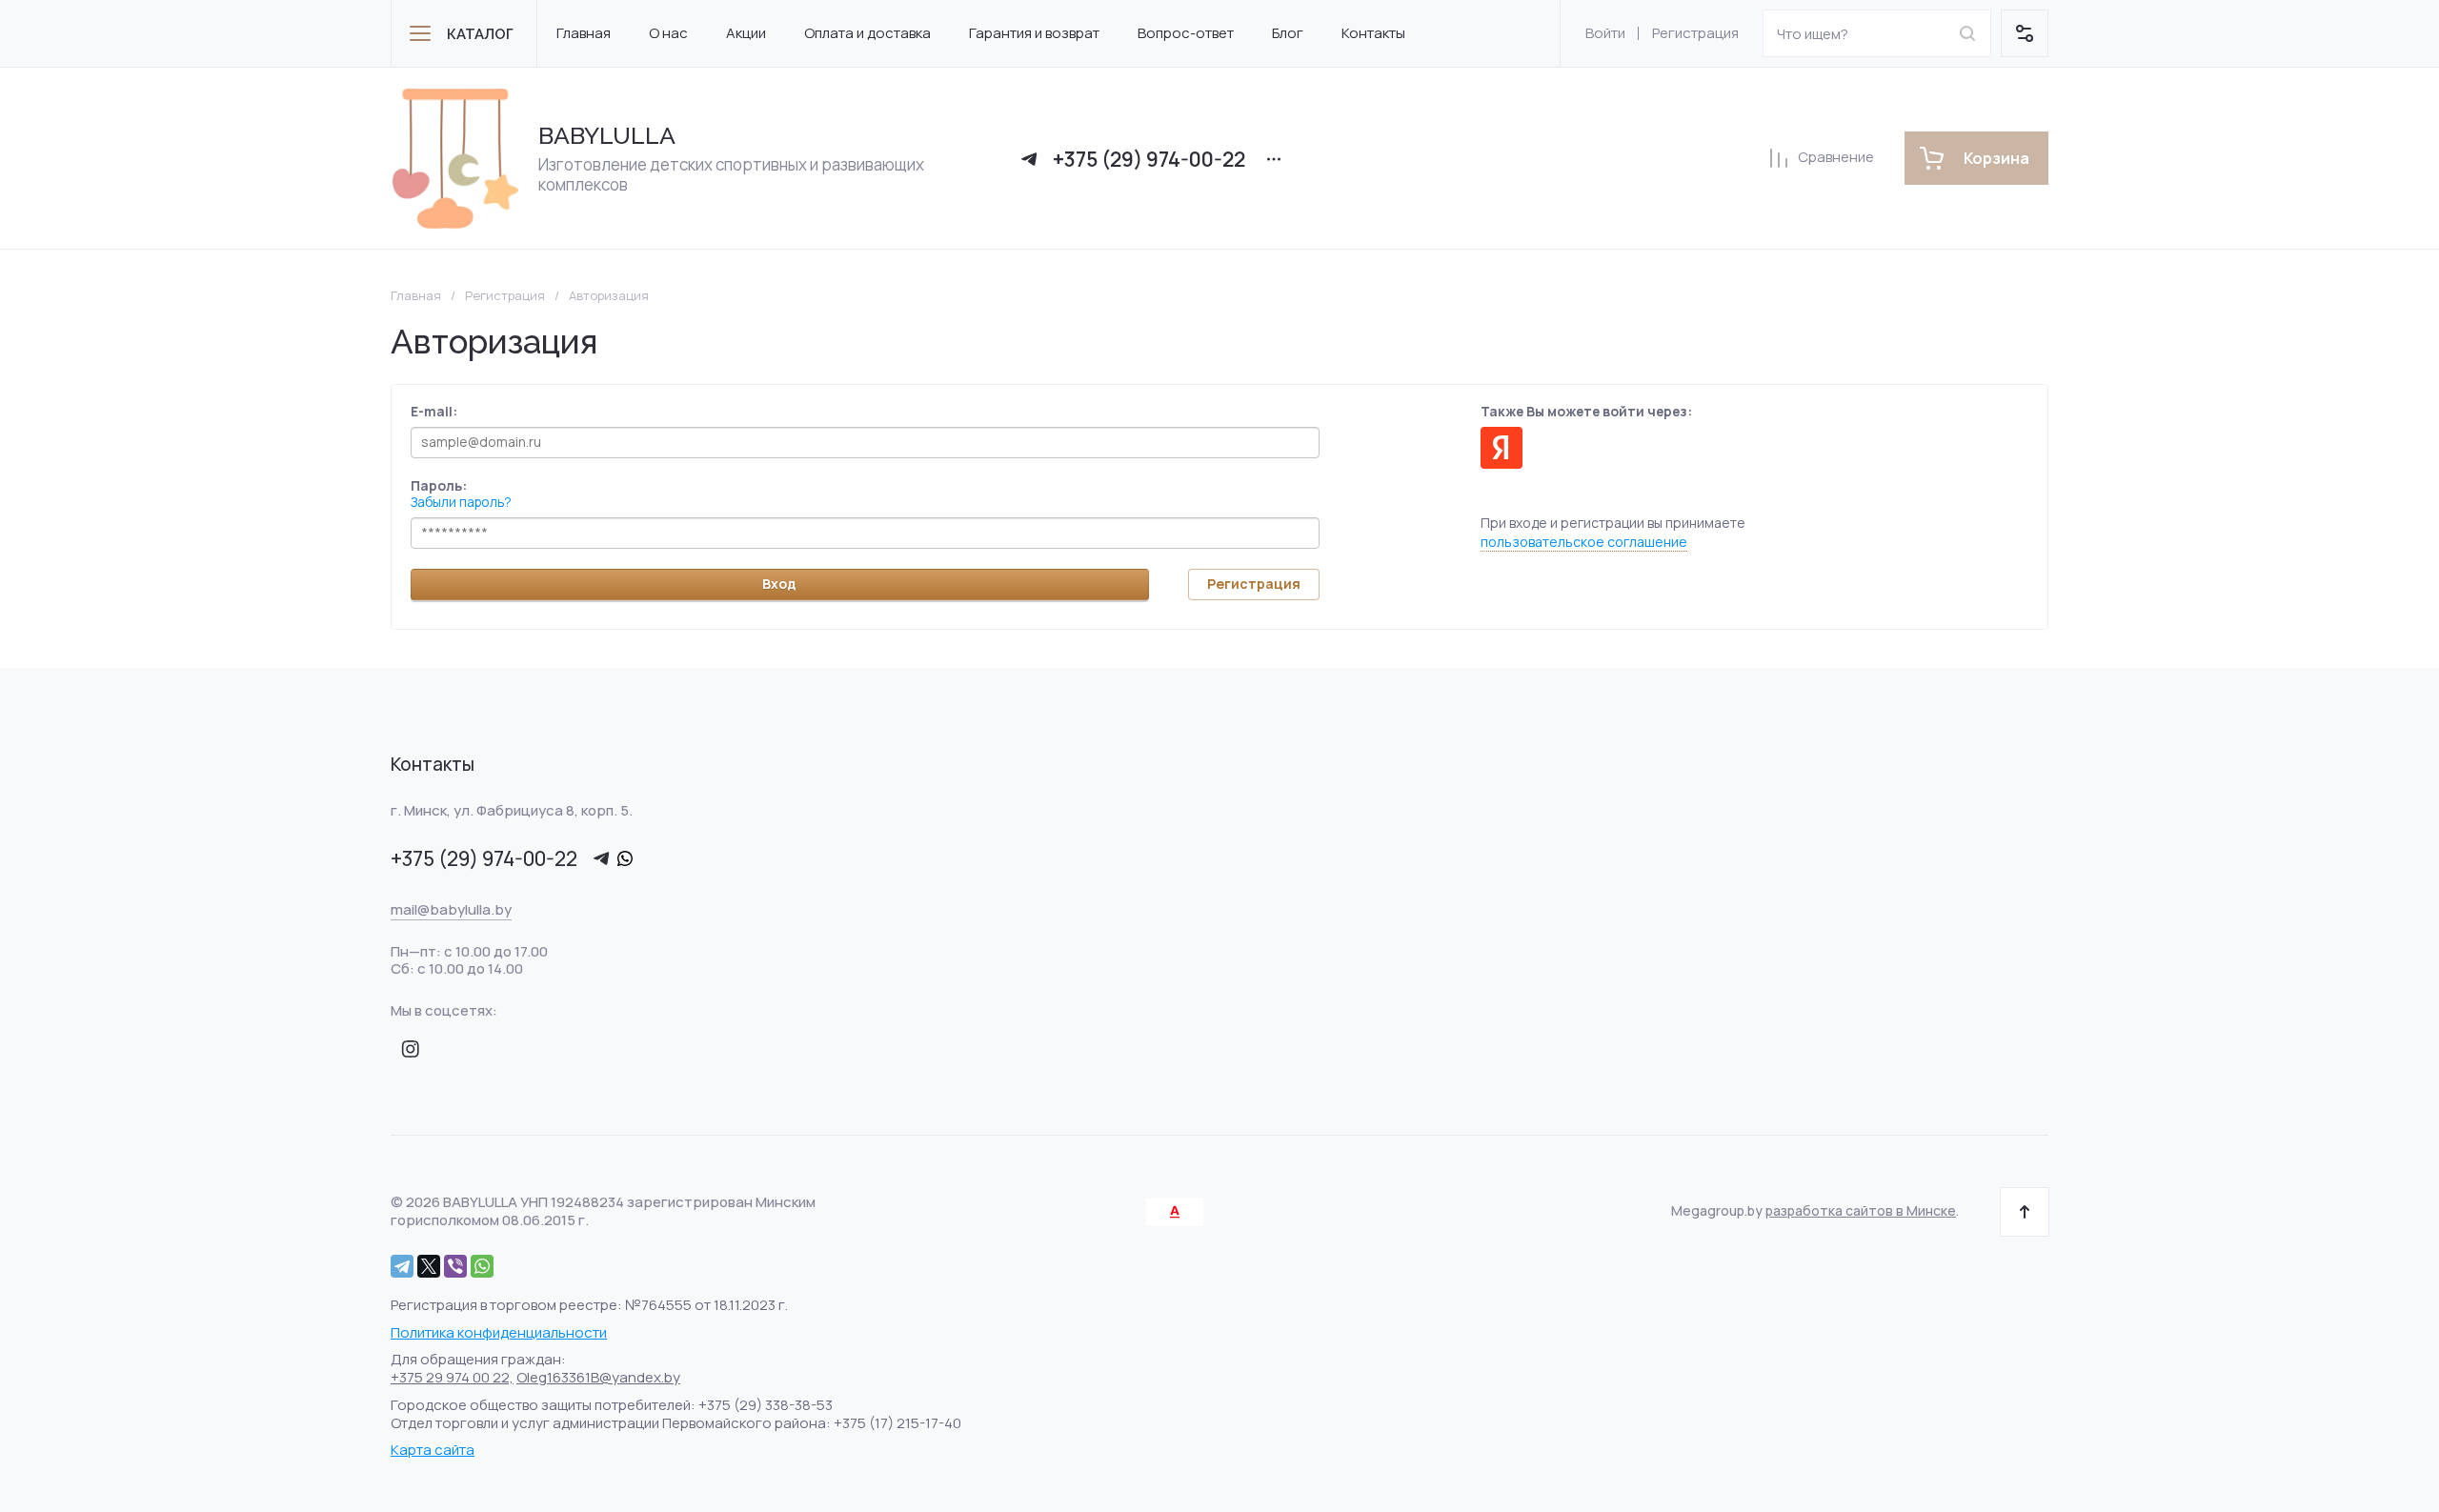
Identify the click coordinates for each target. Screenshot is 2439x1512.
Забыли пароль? (461, 502)
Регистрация (1695, 33)
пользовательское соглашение (1584, 542)
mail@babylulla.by (451, 909)
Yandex (1502, 448)
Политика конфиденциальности (499, 1332)
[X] (429, 1266)
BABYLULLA (607, 135)
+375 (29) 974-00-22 (1149, 159)
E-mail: (434, 411)
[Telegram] (402, 1266)
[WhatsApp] (482, 1266)
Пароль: (439, 485)
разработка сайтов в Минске (1861, 1210)
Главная (416, 296)
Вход (779, 584)
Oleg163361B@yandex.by (598, 1377)
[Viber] (455, 1266)
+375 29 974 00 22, (452, 1377)
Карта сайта (433, 1450)
